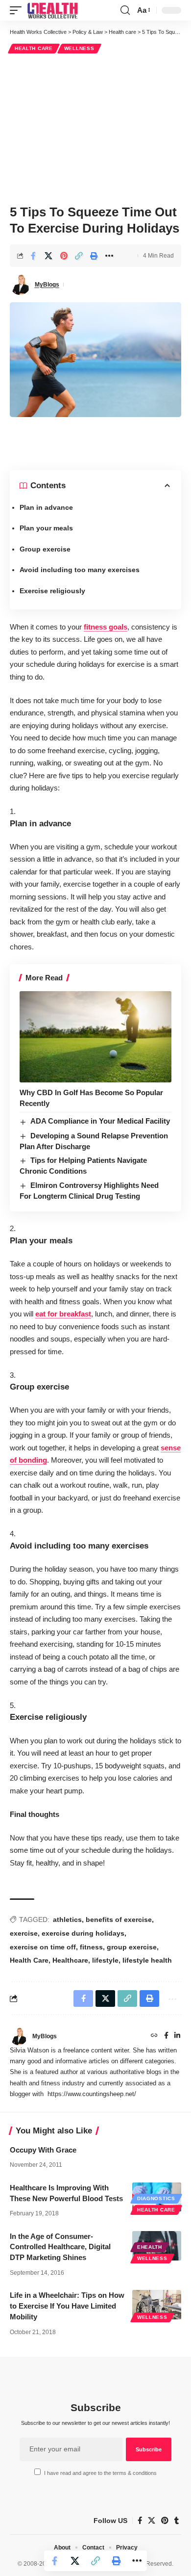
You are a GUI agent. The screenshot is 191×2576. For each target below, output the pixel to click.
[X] (152, 2521)
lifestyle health (147, 1960)
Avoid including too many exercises (80, 570)
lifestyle (105, 1960)
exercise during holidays (83, 1933)
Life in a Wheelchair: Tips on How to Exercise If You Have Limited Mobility (67, 2306)
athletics (67, 1919)
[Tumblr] (177, 2521)
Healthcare (70, 1960)
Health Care (29, 1960)
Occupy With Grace (43, 2150)
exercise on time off (43, 1947)
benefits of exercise (119, 1919)
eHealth (150, 2247)
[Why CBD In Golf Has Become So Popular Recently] (95, 1037)
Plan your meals (46, 528)
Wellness (79, 48)
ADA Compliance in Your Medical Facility (100, 1121)
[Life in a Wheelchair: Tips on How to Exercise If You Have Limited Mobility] (157, 2305)
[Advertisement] (95, 128)
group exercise (132, 1947)
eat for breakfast (63, 1314)
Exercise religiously (52, 591)
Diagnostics (156, 2198)
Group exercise (45, 549)
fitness (91, 1947)
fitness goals (106, 627)
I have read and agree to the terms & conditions (100, 2473)
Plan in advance (46, 507)
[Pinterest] (165, 2521)
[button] (18, 10)
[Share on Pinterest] (64, 256)
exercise (24, 1933)
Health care (34, 48)
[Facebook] (166, 2036)
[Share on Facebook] (33, 256)
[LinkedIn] (177, 2036)
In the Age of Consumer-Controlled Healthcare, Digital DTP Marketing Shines (60, 2247)
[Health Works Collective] (52, 10)
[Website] (154, 2036)
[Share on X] (48, 256)
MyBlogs (47, 285)
